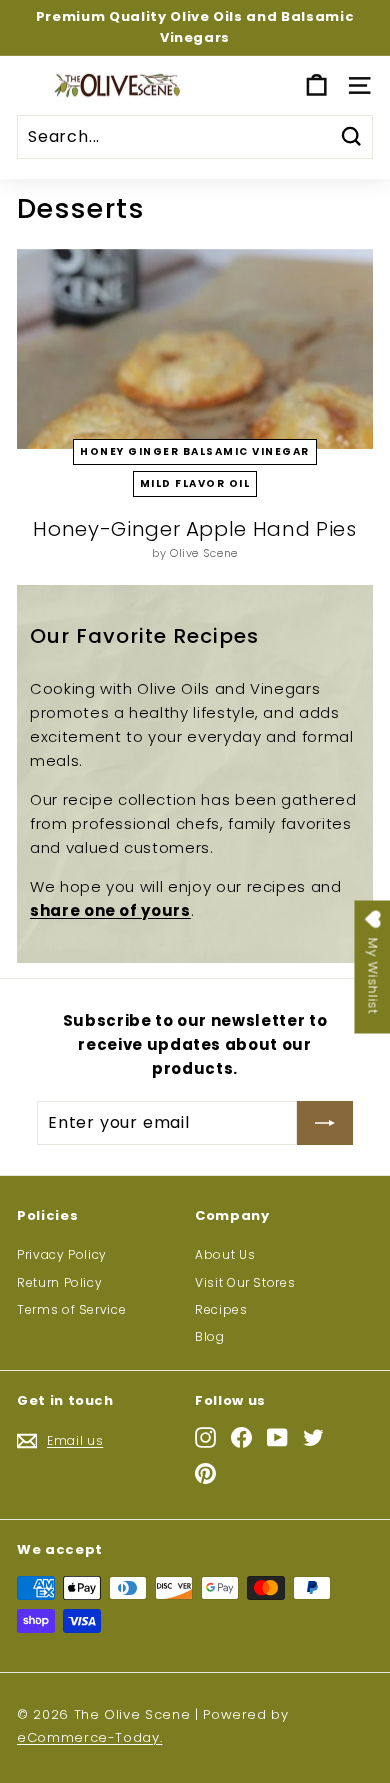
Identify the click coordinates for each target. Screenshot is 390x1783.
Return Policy (59, 1282)
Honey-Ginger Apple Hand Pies (194, 529)
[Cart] (316, 85)
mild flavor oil (195, 483)
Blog (210, 1336)
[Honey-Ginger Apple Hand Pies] (195, 349)
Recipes (221, 1309)
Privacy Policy (62, 1254)
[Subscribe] (325, 1123)
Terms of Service (71, 1309)
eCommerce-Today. (89, 1737)
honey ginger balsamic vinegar (195, 451)
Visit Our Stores (245, 1282)
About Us (225, 1254)
